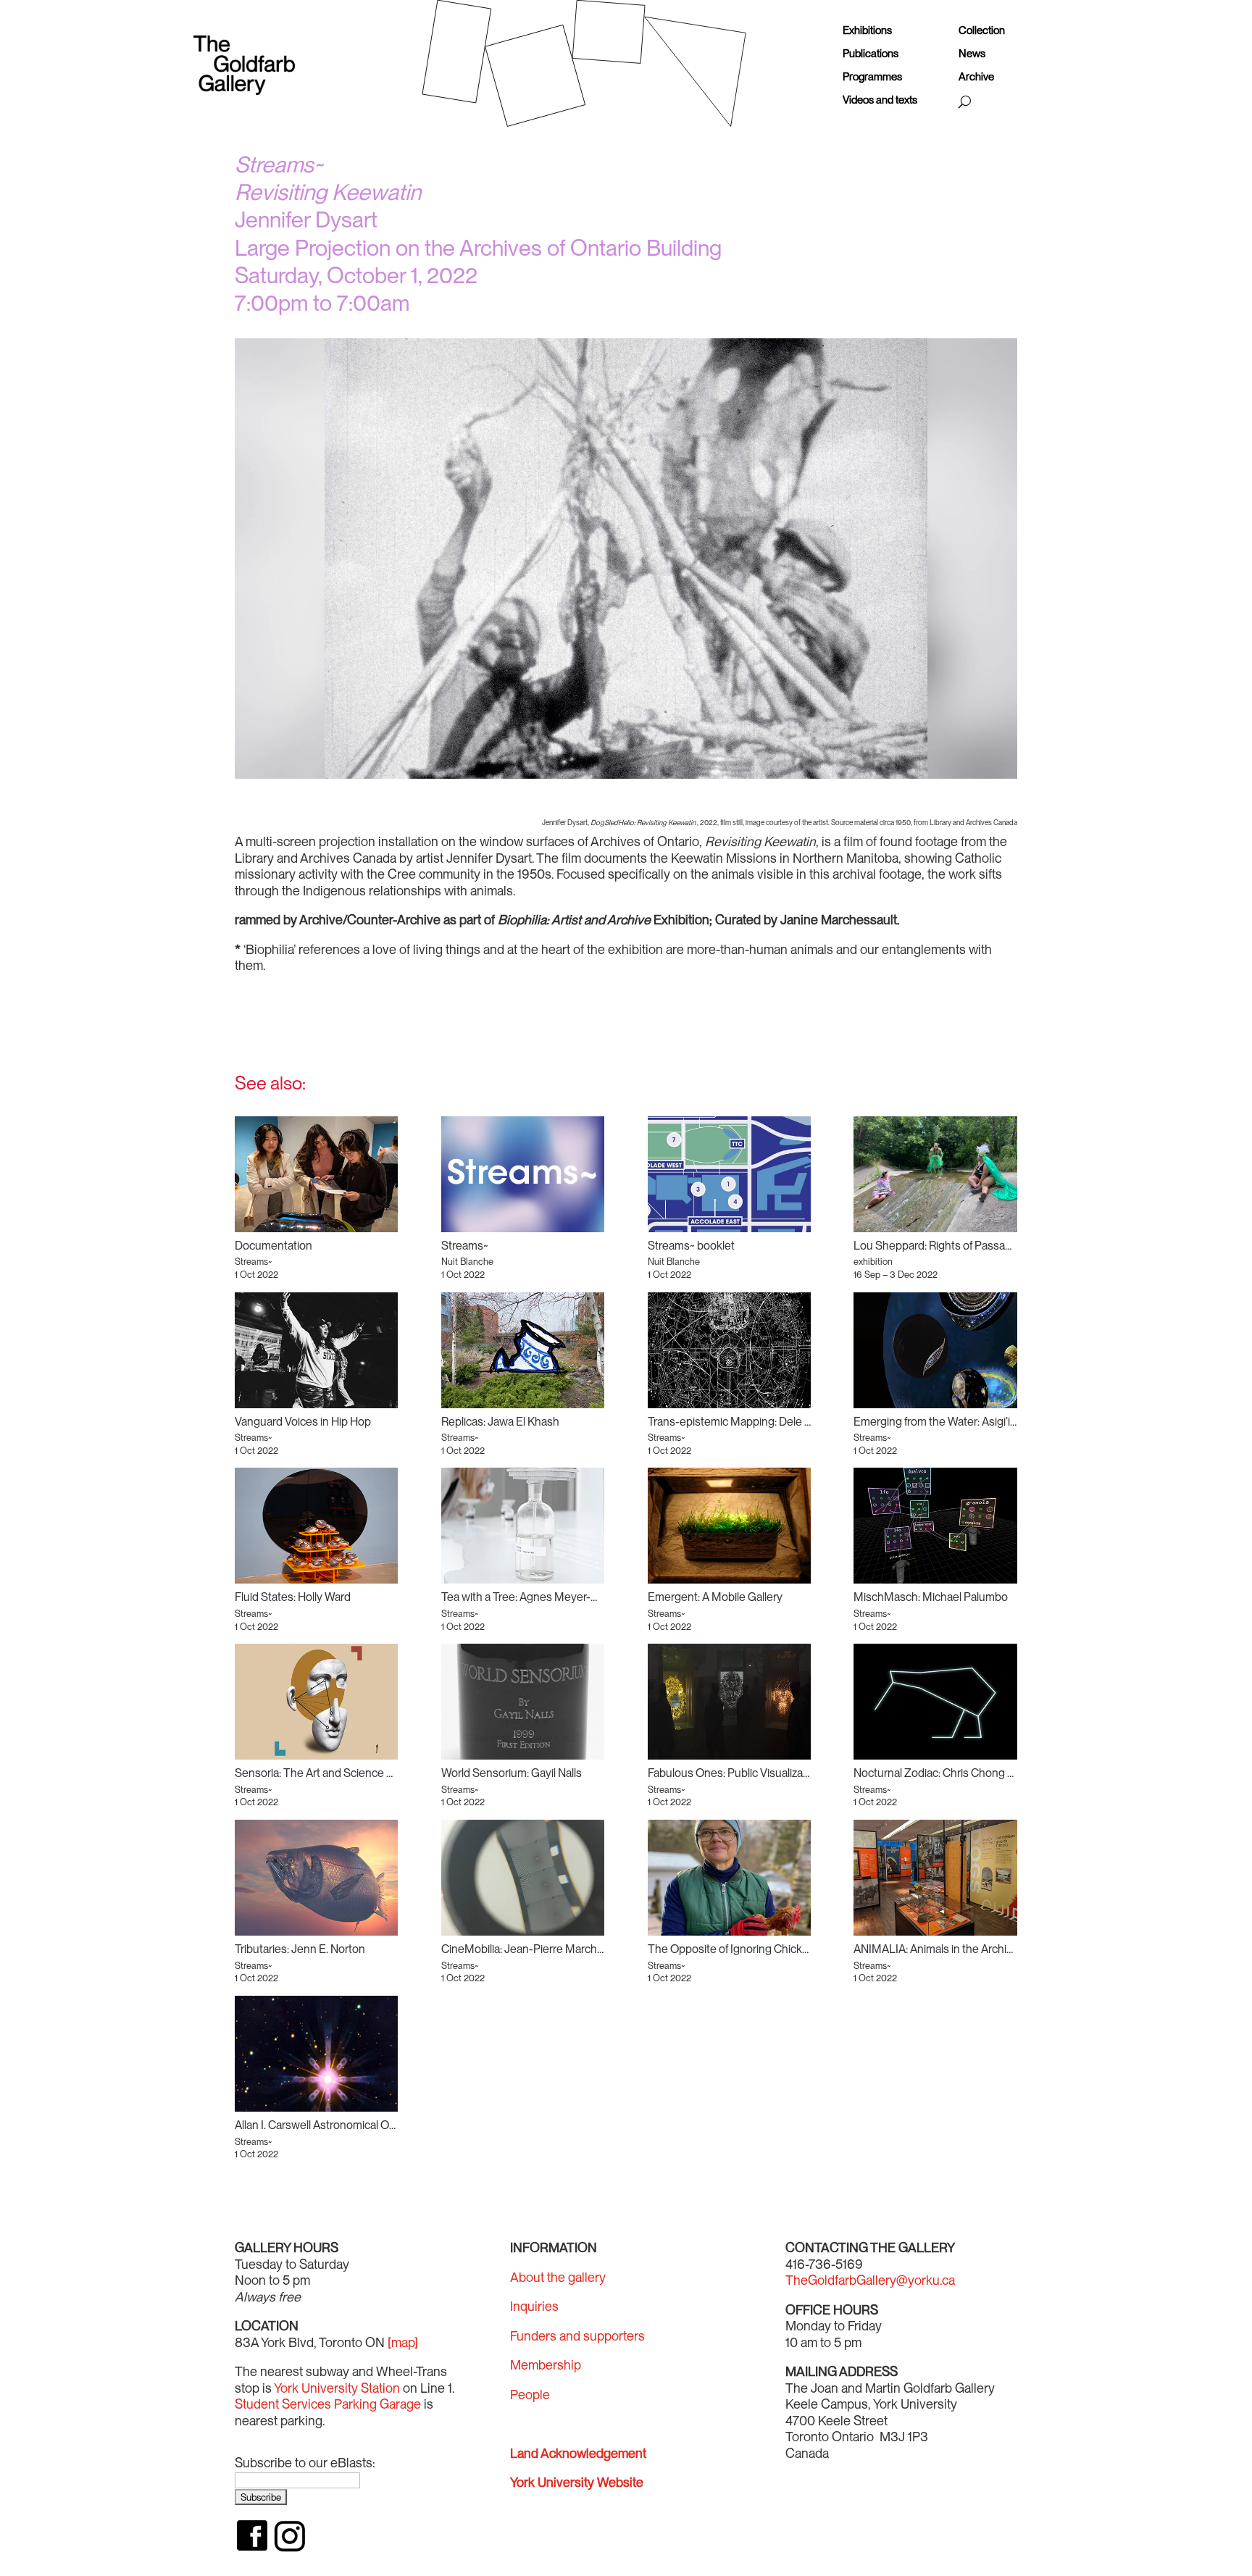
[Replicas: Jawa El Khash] (523, 1350)
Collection (982, 31)
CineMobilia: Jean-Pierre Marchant (527, 1949)
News (972, 54)
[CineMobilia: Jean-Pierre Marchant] (523, 1878)
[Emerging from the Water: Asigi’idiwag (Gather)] (935, 1350)
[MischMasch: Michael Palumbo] (935, 1526)
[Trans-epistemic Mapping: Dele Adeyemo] (729, 1350)
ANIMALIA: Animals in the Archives (939, 1949)
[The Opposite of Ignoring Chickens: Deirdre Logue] (729, 1878)
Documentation (274, 1246)
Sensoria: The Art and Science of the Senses (345, 1773)
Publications (871, 54)
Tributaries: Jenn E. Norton (300, 1949)
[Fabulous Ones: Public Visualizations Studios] (729, 1702)
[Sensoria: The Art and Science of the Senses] (316, 1702)
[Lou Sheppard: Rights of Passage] (935, 1174)
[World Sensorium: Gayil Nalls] (523, 1702)
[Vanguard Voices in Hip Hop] (316, 1350)
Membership (546, 2365)
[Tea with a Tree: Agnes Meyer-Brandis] (523, 1526)
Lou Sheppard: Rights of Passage (936, 1246)
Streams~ (465, 1246)
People (530, 2395)
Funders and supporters (577, 2336)
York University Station (337, 2388)
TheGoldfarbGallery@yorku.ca (870, 2280)
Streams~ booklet (691, 1246)
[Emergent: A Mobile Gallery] (729, 1526)
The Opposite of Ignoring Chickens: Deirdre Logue (772, 1949)
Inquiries (534, 2306)
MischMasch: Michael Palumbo (931, 1597)
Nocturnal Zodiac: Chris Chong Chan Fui (952, 1773)
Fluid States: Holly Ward (293, 1597)
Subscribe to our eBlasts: (305, 2463)
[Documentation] (316, 1174)
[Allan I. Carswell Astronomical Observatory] (316, 2054)
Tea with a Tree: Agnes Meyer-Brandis (535, 1597)
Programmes (872, 77)
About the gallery (558, 2277)
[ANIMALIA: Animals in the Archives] (935, 1878)
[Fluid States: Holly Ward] (316, 1526)
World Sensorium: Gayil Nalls (512, 1773)
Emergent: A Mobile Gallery (715, 1597)
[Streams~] (523, 1174)
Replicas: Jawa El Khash (500, 1422)
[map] (403, 2342)
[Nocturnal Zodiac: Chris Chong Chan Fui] (935, 1702)
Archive (976, 77)
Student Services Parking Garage (328, 2404)
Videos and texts (880, 100)
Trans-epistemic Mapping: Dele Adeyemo (750, 1422)
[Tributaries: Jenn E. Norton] (316, 1878)
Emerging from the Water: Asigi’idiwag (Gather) (967, 1422)
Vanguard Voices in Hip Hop (303, 1422)
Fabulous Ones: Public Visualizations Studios (758, 1773)
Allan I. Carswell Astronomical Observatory (339, 2125)
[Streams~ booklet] (729, 1174)
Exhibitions (867, 31)
